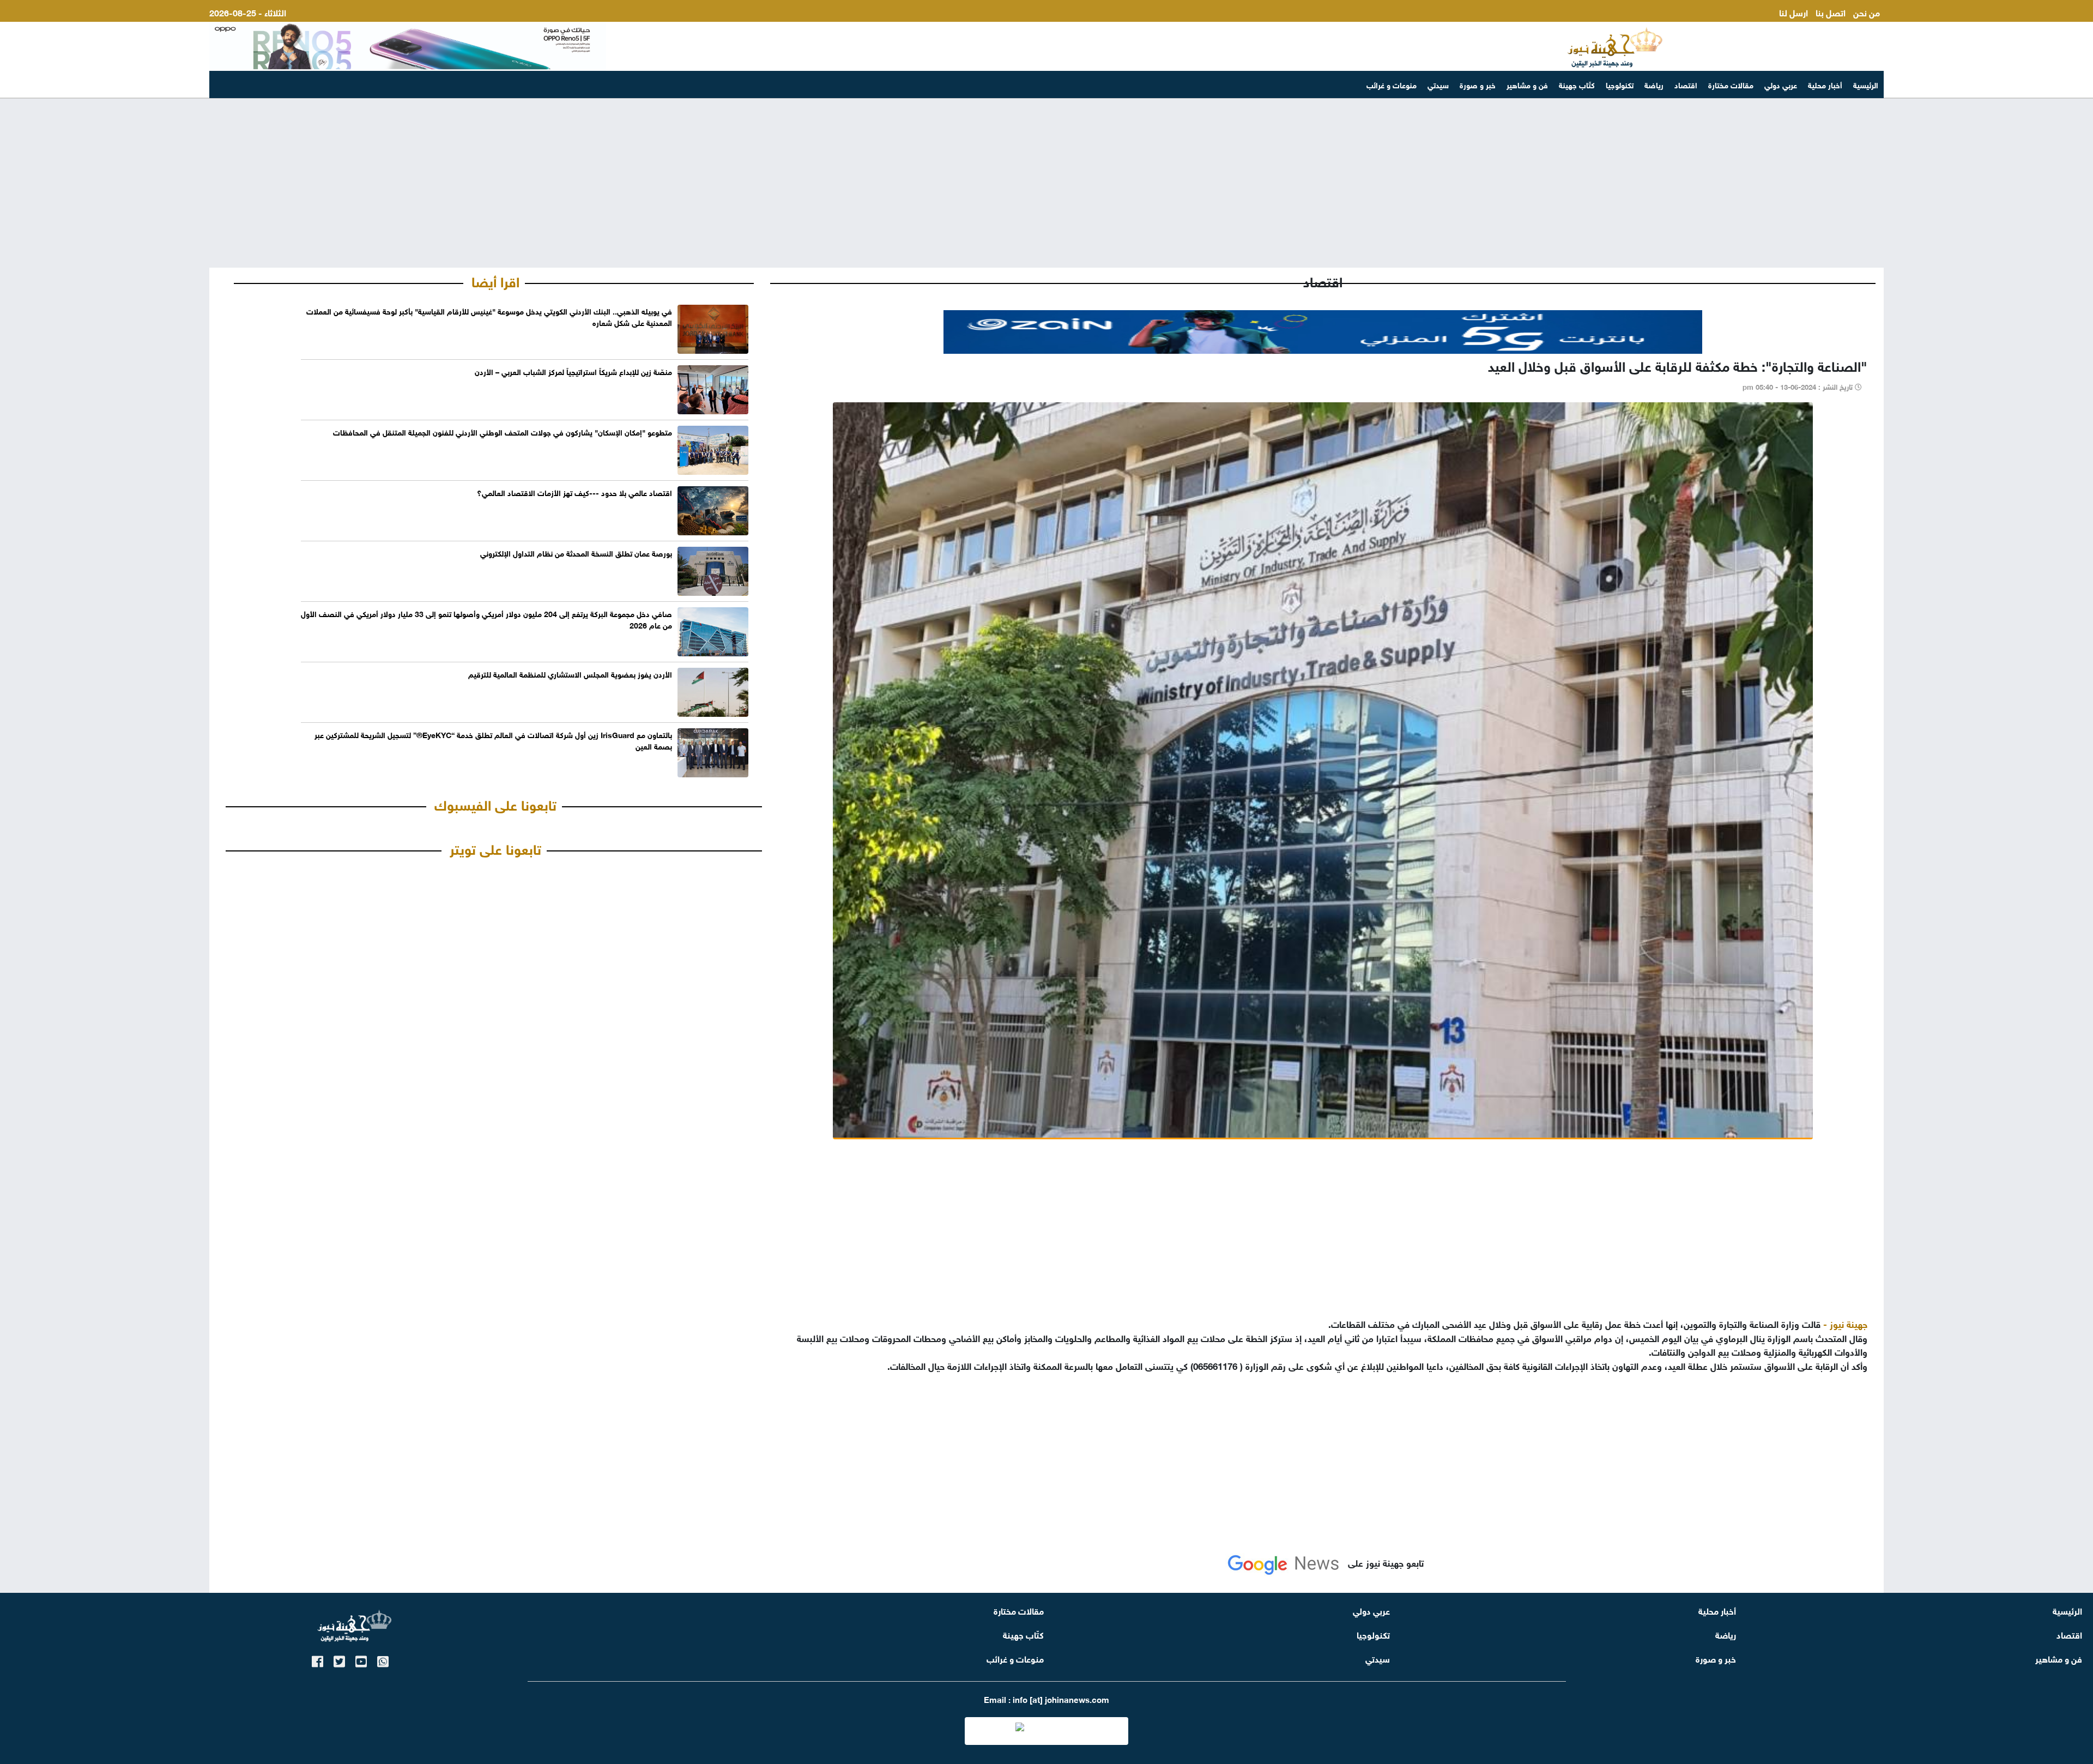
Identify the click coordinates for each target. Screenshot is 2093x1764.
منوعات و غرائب (1392, 84)
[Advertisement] (1046, 183)
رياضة (1654, 84)
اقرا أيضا (495, 280)
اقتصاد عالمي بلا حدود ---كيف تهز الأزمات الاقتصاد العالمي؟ (574, 492)
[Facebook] (317, 1660)
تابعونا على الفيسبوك (495, 804)
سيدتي (1438, 84)
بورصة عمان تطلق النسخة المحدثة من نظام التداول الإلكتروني (576, 552)
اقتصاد (1686, 84)
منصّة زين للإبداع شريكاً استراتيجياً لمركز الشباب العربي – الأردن (573, 371)
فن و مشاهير (1527, 84)
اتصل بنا (1831, 12)
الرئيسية (1866, 84)
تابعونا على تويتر (495, 848)
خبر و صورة (1478, 84)
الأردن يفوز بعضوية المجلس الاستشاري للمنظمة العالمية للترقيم (570, 673)
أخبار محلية (1825, 84)
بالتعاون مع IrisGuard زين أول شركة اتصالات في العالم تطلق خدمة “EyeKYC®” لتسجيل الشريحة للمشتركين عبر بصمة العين (493, 740)
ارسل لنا (1793, 12)
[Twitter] (339, 1660)
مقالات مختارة (1731, 84)
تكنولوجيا (1620, 84)
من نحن (1867, 12)
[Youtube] (361, 1660)
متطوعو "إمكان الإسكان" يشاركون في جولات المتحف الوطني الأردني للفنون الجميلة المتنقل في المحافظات (503, 431)
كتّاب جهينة (1577, 84)
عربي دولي (1781, 84)
